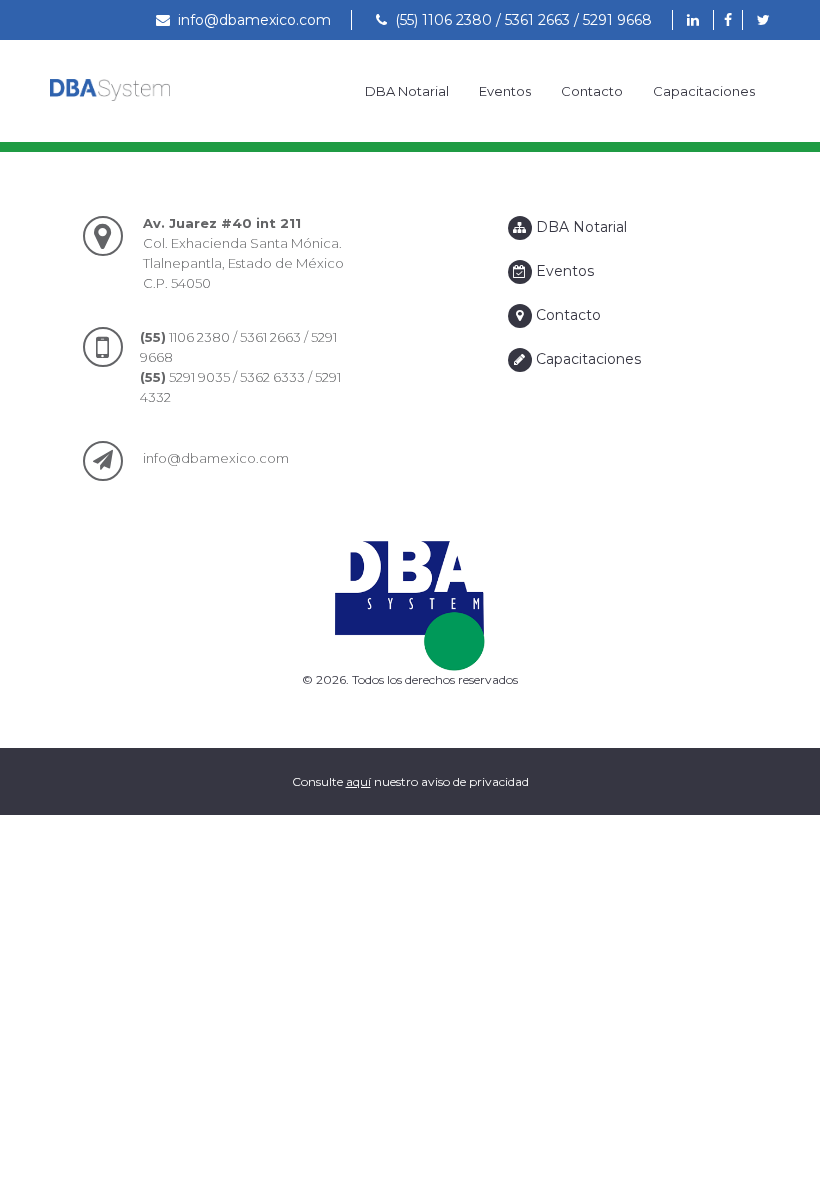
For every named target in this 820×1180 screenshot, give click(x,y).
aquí (358, 781)
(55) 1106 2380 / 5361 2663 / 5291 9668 (519, 20)
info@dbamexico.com (250, 20)
